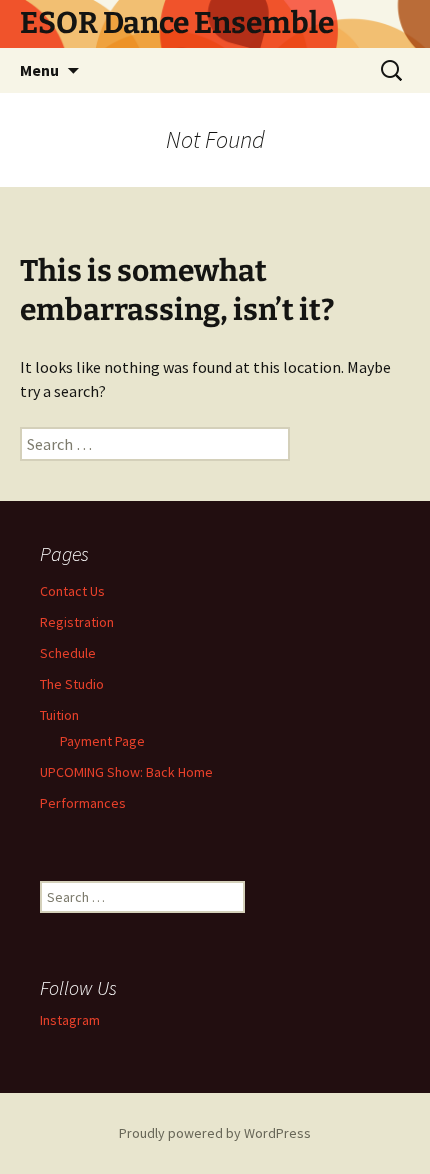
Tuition (59, 715)
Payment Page (102, 741)
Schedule (68, 653)
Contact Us (72, 591)
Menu (39, 70)
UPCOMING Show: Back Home (126, 772)
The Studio (72, 684)
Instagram (70, 1020)
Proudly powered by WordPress (215, 1133)
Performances (83, 803)
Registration (77, 622)
